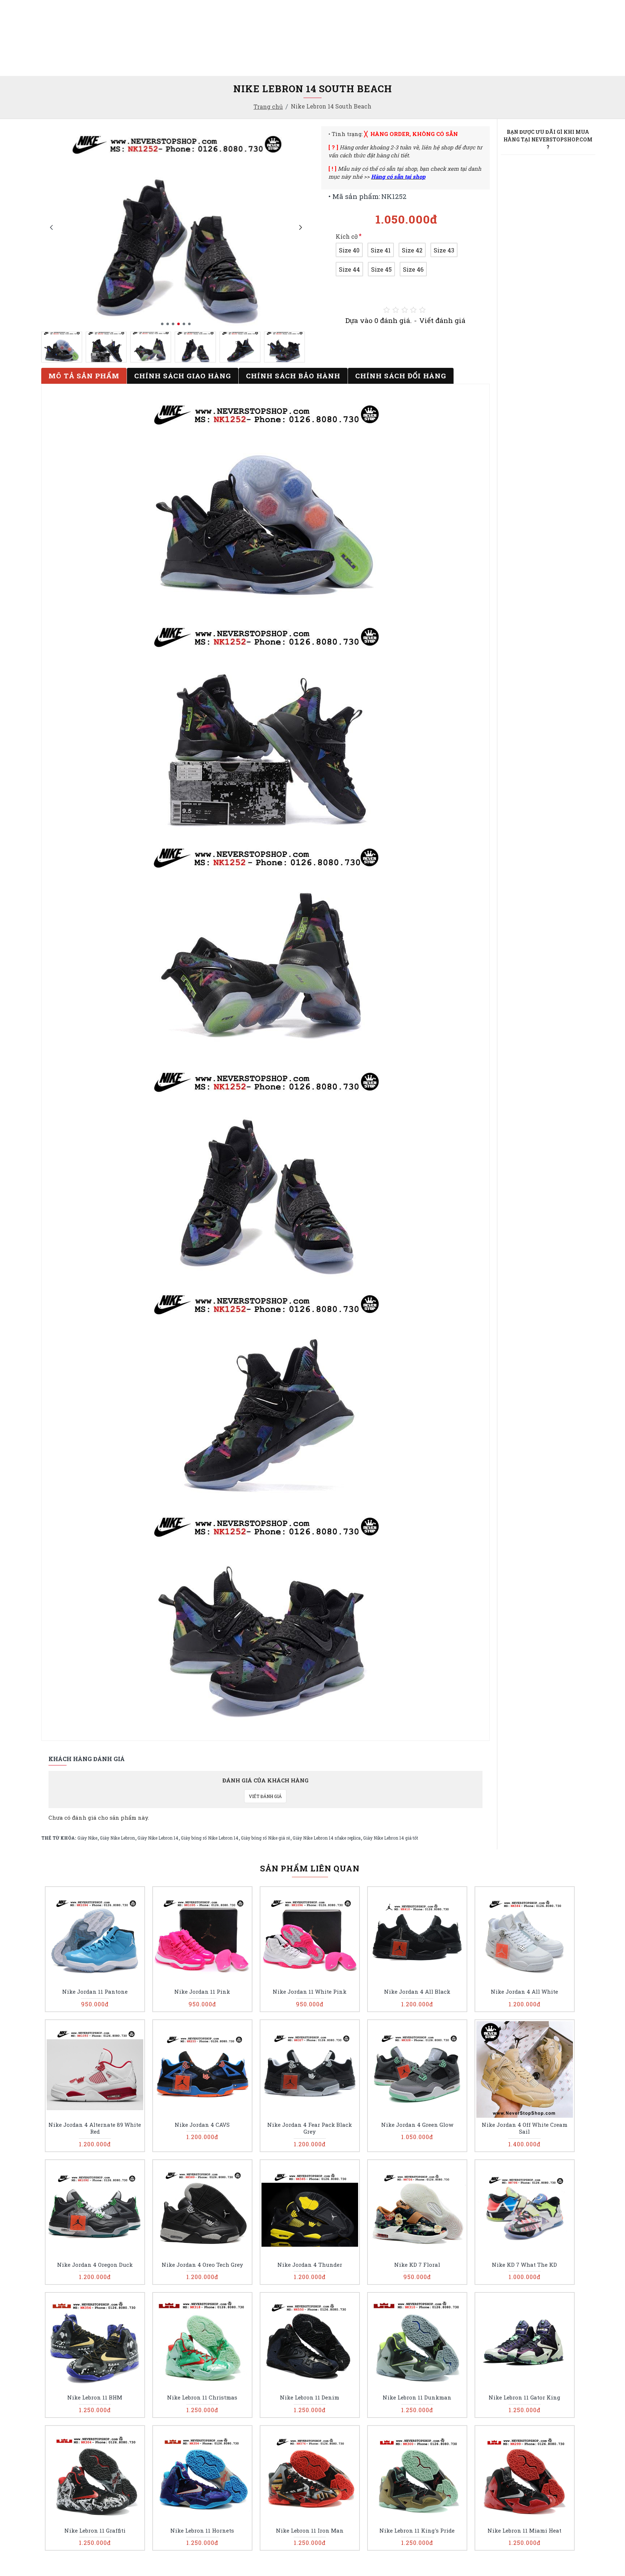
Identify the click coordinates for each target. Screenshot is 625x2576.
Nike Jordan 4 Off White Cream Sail (525, 2128)
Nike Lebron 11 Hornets (202, 2531)
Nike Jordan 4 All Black (417, 1992)
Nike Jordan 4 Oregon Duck (95, 2265)
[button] (51, 227)
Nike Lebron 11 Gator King (524, 2398)
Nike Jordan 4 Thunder (310, 2265)
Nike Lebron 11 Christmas (202, 2398)
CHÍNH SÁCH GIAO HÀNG (183, 376)
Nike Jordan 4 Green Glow (417, 2125)
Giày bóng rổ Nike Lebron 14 (210, 1838)
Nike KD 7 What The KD (524, 2265)
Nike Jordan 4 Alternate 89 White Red (95, 2128)
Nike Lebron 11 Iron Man (310, 2531)
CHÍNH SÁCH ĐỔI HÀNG (401, 376)
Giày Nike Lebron (117, 1838)
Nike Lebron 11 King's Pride (417, 2531)
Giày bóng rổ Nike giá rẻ (265, 1838)
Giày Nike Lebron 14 (158, 1838)
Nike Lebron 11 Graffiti (95, 2531)
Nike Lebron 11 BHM (95, 2398)
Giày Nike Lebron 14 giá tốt (391, 1838)
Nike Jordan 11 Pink (202, 1992)
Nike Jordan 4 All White (524, 1992)
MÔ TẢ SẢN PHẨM (84, 376)
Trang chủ (268, 107)
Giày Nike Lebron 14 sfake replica (327, 1838)
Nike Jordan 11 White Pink (310, 1992)
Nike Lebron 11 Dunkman (417, 2398)
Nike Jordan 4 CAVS (202, 2125)
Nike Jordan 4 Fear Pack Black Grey (310, 2128)
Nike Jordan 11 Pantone (95, 1992)
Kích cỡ (347, 236)
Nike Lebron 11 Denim (310, 2398)
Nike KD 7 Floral (417, 2265)
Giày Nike (87, 1838)
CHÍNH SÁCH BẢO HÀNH (293, 376)
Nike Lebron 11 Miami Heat (524, 2531)
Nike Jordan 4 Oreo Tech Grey (202, 2265)
